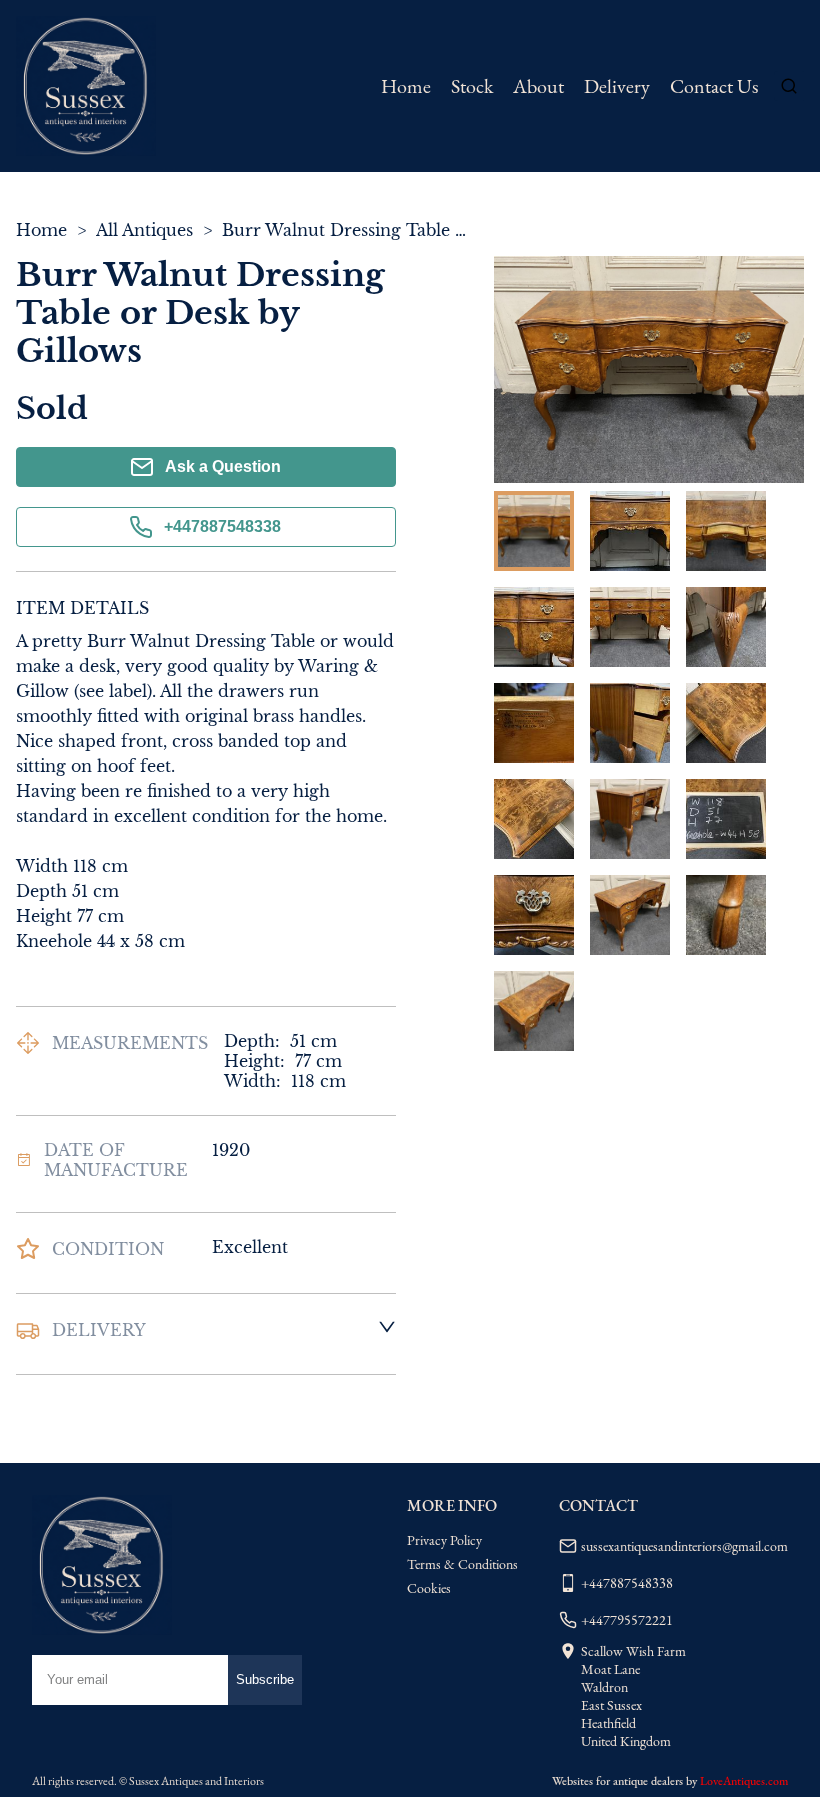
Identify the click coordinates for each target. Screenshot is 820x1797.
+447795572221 (627, 1620)
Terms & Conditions (462, 1564)
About (538, 86)
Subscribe (265, 1679)
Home (406, 86)
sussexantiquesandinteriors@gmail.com (684, 1546)
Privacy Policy (444, 1540)
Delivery (617, 86)
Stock (472, 86)
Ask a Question (223, 466)
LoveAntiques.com (744, 1781)
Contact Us (714, 86)
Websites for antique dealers (617, 1781)
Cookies (429, 1588)
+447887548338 (222, 526)
